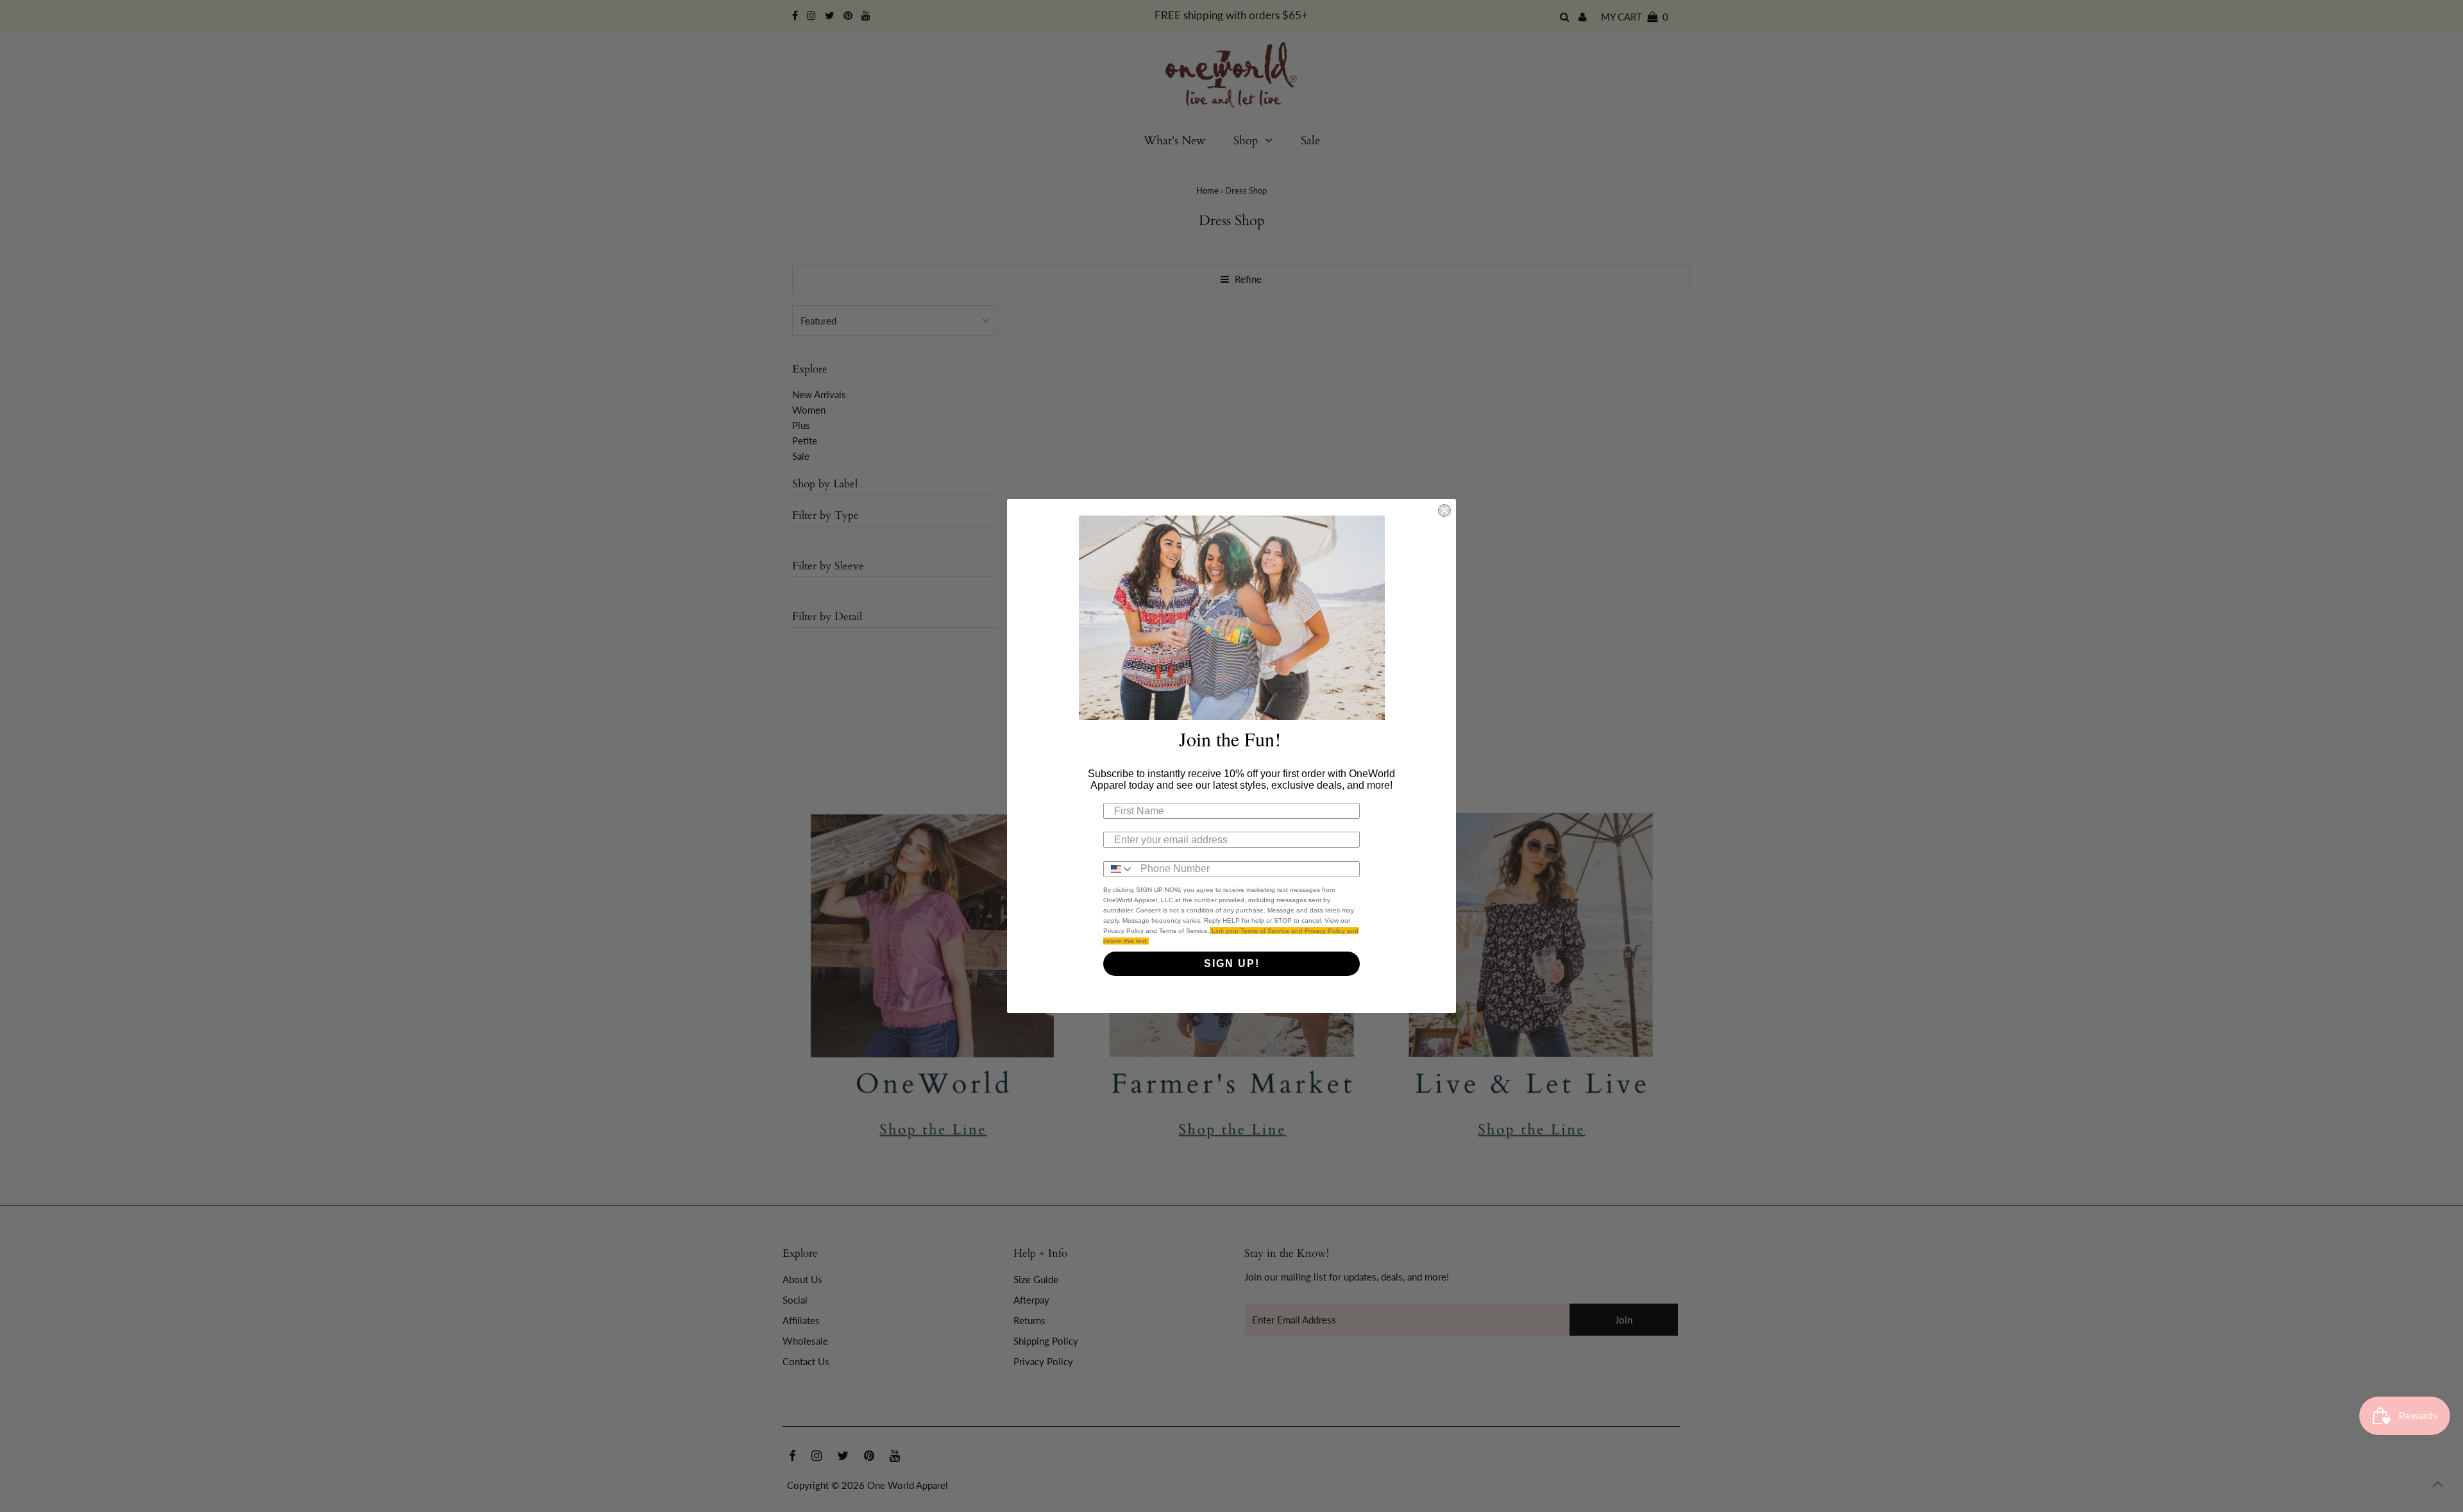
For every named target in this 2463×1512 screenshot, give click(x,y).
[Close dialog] (1444, 510)
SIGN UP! (1232, 963)
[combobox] (1119, 869)
